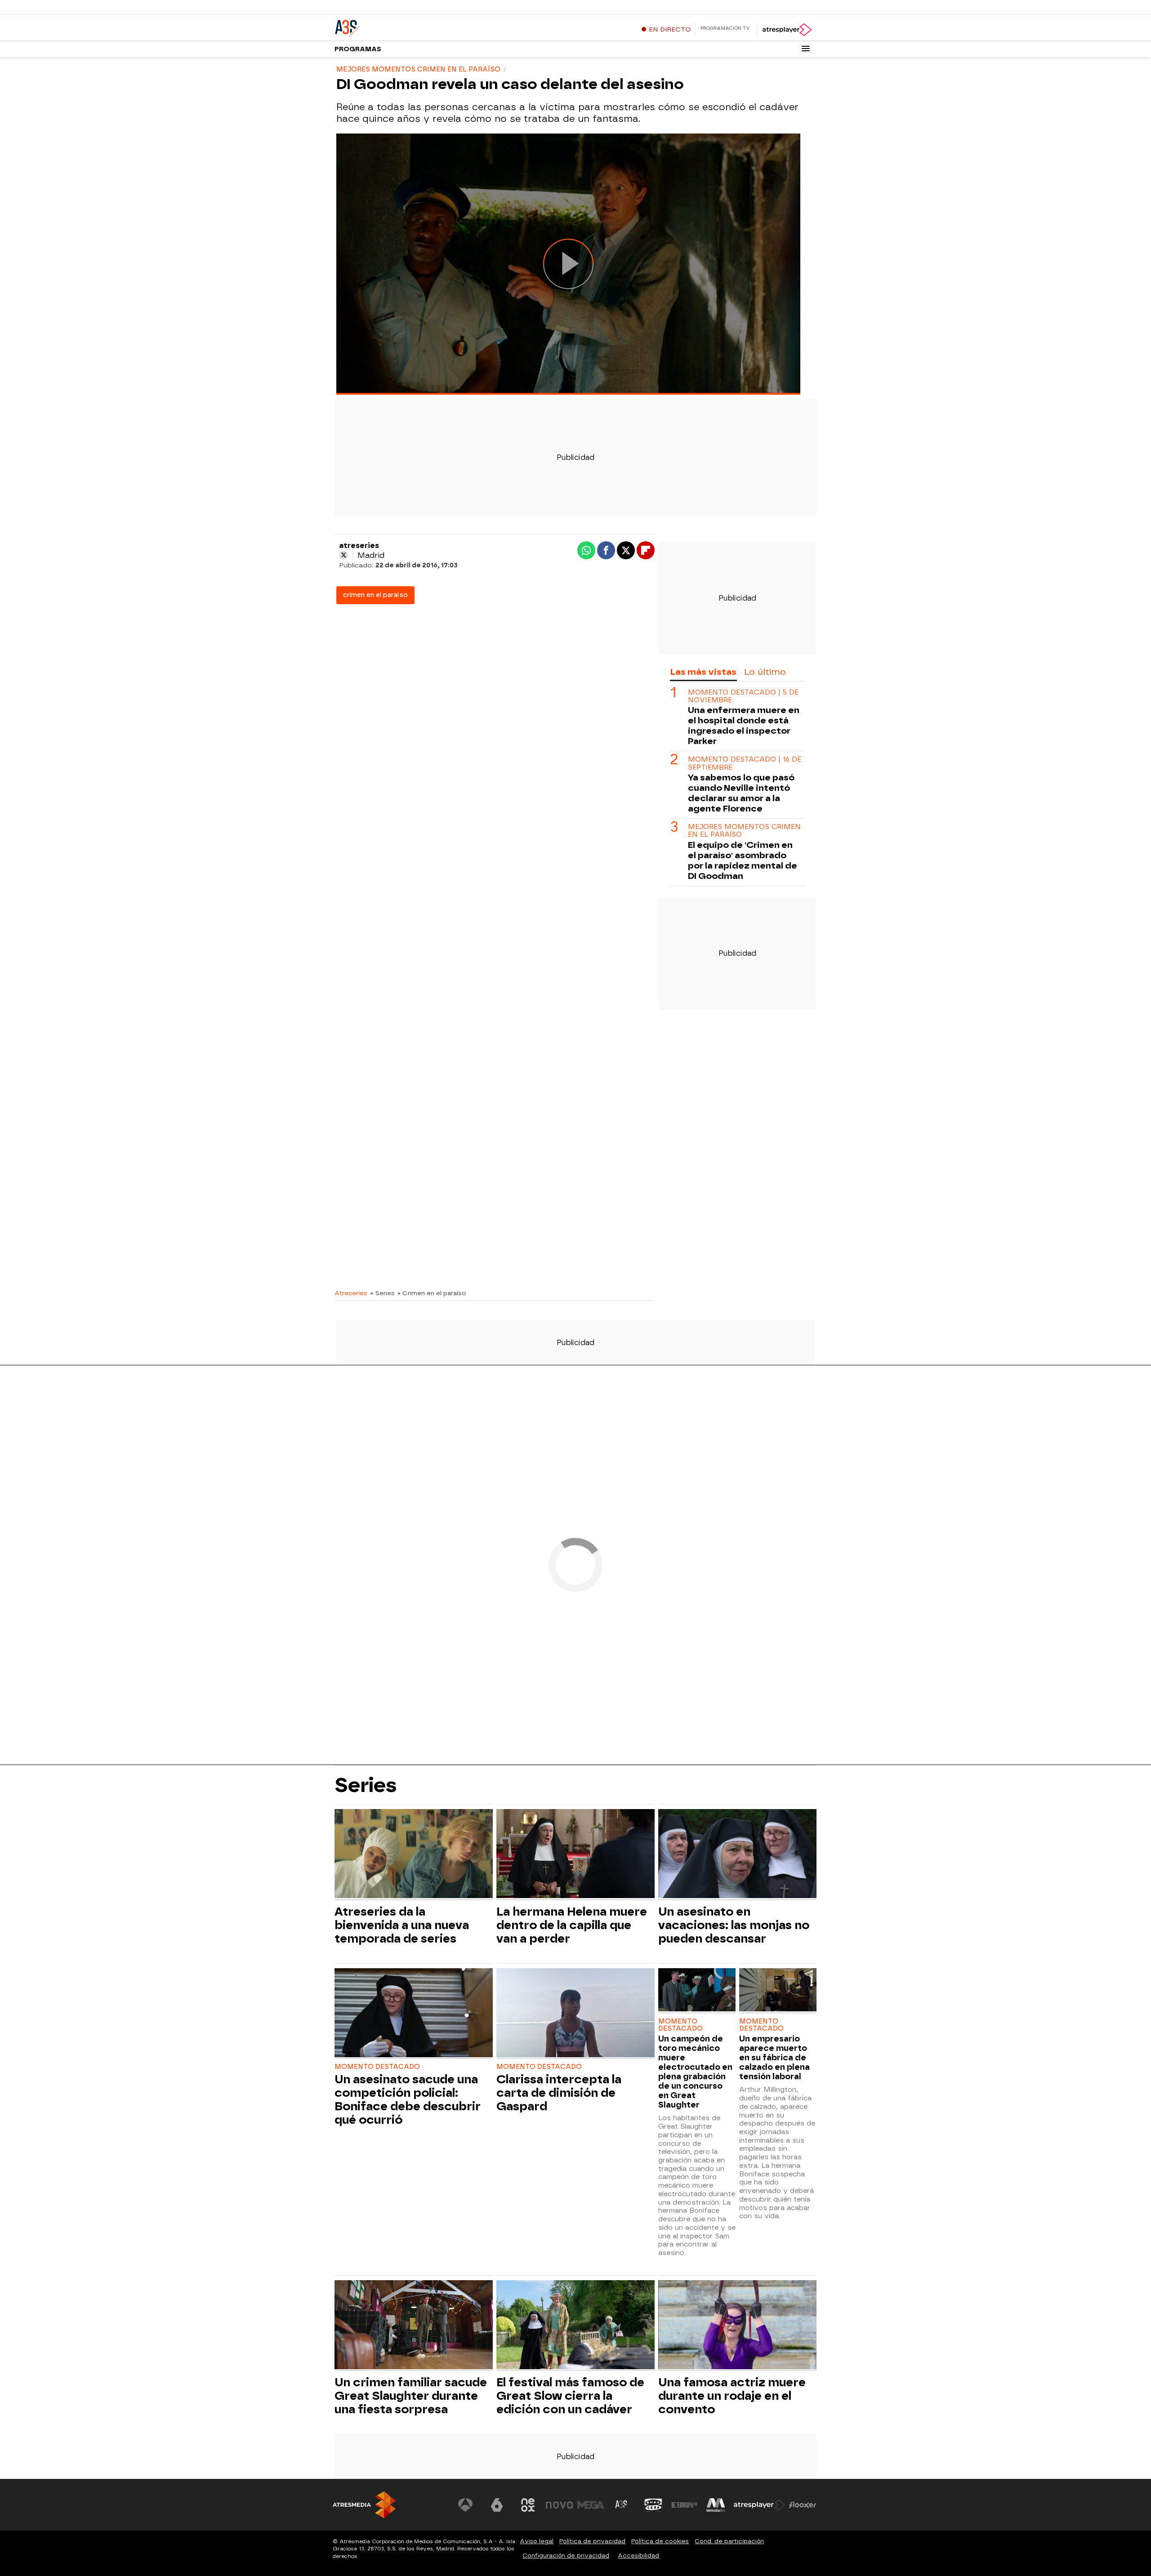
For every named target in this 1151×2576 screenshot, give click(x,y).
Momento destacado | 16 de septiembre (745, 763)
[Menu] (806, 49)
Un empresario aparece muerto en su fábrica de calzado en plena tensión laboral (774, 2057)
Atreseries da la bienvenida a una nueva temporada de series (402, 1925)
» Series (382, 1293)
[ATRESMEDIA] (364, 2505)
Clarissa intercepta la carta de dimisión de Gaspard (559, 2093)
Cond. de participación (729, 2541)
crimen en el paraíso (375, 595)
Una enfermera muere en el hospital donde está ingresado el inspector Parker (744, 726)
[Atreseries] (391, 27)
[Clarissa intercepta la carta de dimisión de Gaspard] (575, 2014)
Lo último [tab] (765, 672)
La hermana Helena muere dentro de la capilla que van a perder (572, 1925)
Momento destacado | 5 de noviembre (743, 696)
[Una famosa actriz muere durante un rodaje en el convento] (737, 2326)
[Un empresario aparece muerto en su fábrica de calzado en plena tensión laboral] (778, 1991)
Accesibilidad (638, 2556)
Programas (358, 49)
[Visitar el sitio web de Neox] (528, 2505)
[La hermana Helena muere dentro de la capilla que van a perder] (575, 1855)
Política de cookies (660, 2541)
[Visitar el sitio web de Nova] (559, 2505)
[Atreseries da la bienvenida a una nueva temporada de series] (414, 1855)
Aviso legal (537, 2541)
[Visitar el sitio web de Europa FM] (684, 2505)
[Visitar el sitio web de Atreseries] (622, 2505)
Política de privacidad (592, 2541)
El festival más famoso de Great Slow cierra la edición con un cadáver (570, 2396)
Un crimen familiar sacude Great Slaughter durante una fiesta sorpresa (411, 2396)
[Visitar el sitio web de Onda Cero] (653, 2505)
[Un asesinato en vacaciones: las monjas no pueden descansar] (737, 1855)
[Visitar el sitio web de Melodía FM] (716, 2505)
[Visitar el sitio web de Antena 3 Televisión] (465, 2505)
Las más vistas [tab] (703, 672)
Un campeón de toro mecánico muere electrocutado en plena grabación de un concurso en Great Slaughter (695, 2072)
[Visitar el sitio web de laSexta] (497, 2505)
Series (366, 1785)
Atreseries (351, 1293)
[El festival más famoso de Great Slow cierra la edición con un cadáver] (575, 2326)
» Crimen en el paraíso (432, 1293)
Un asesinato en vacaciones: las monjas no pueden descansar (734, 1925)
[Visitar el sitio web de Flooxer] (803, 2505)
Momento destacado (377, 2067)
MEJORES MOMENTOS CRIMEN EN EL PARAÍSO (744, 831)
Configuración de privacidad (566, 2556)
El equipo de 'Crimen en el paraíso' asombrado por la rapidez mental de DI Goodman (743, 860)
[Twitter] (344, 555)
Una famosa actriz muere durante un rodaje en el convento (732, 2396)
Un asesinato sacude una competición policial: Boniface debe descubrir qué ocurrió (408, 2099)
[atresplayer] (787, 30)
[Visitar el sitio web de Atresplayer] (759, 2505)
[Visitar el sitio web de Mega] (591, 2505)
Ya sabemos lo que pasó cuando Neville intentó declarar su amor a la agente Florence (741, 793)
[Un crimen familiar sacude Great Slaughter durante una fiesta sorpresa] (414, 2326)
